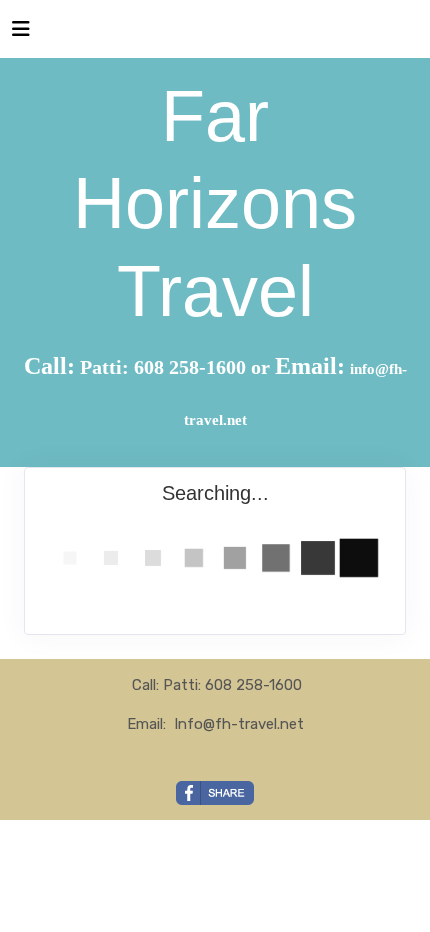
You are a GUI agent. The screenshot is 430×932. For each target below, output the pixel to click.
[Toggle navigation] (21, 34)
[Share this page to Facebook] (215, 793)
